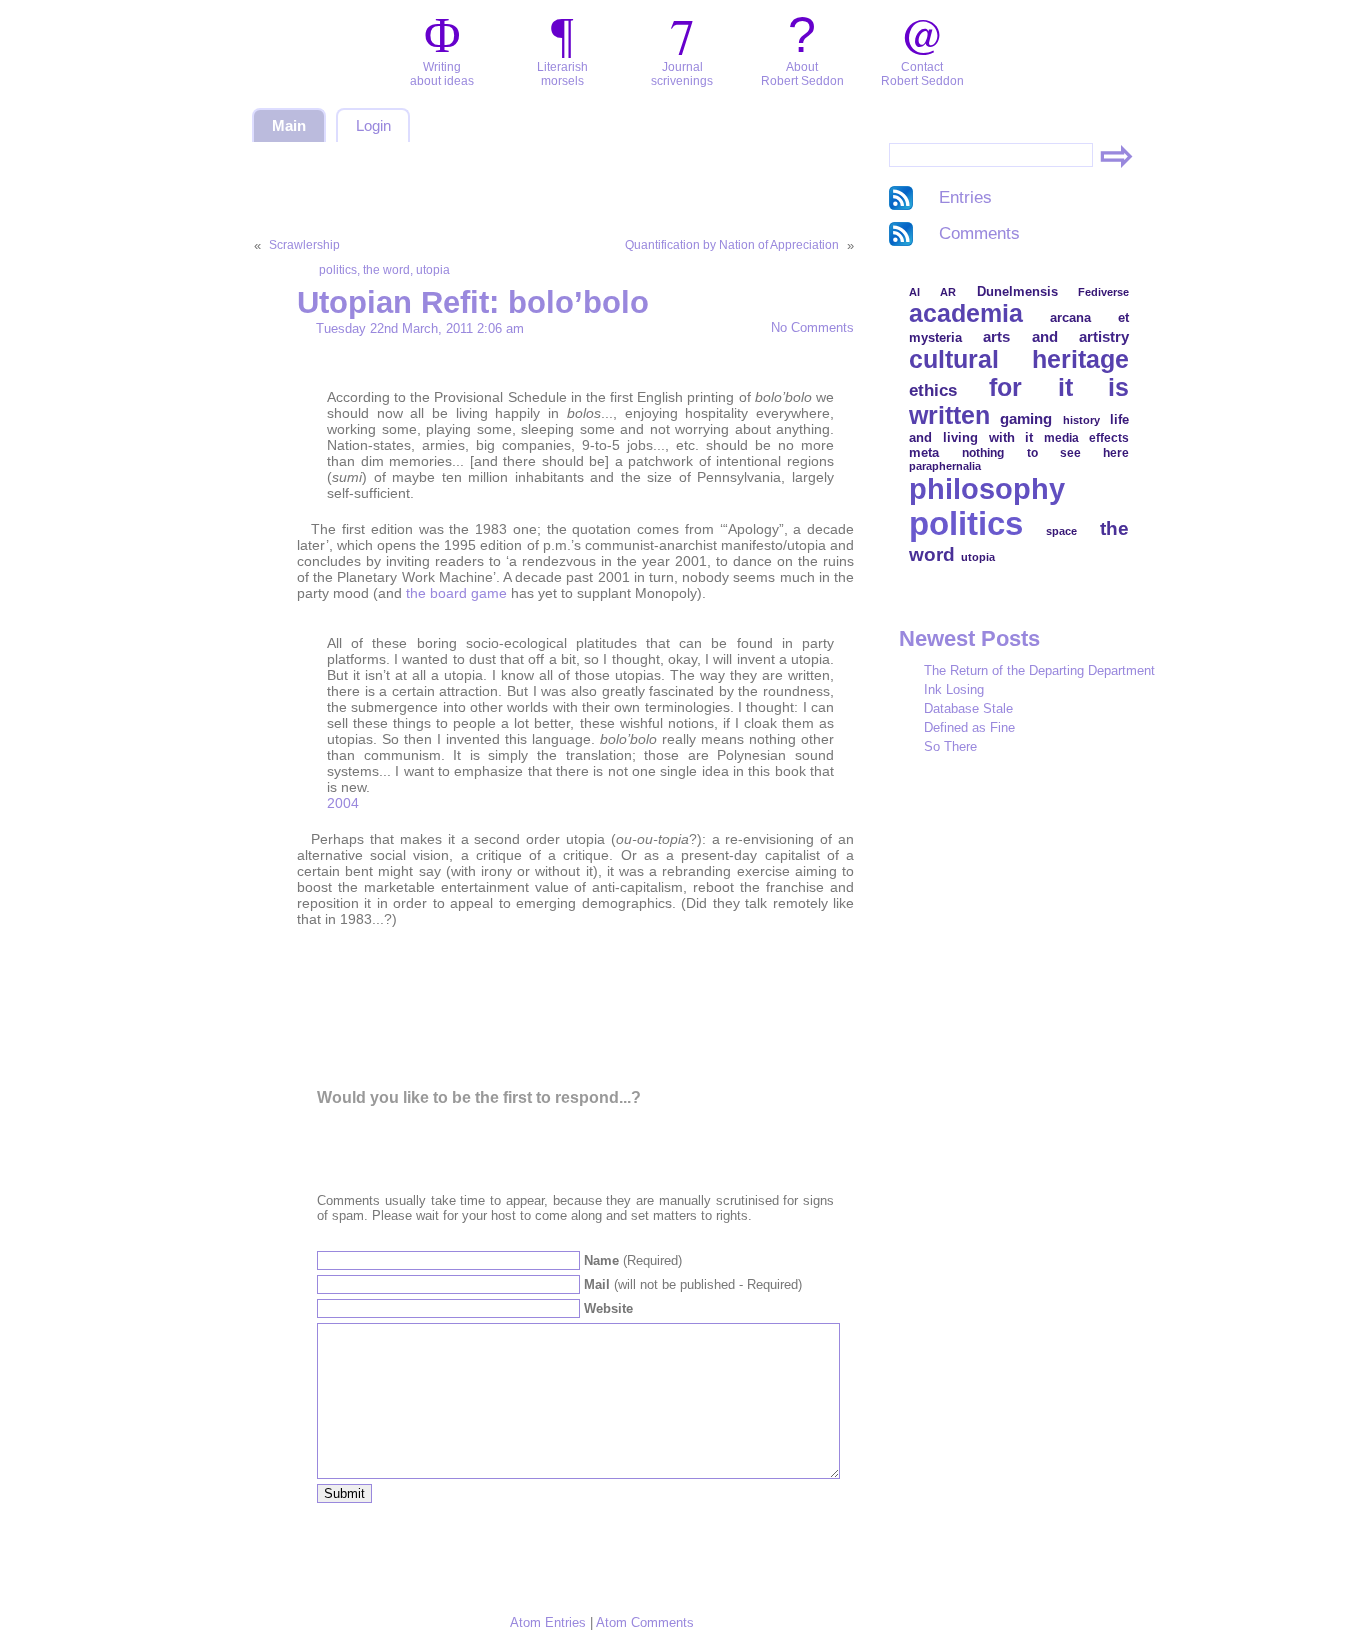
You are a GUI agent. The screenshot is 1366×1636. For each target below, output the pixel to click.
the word (386, 269)
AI (914, 292)
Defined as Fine (969, 727)
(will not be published (693, 1284)
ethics (933, 390)
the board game (456, 593)
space (1061, 531)
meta (924, 452)
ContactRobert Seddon (922, 74)
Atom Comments (645, 1622)
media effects (1086, 438)
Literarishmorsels (562, 74)
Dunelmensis (1017, 292)
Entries (965, 197)
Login (373, 126)
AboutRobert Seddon (802, 74)
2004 (343, 803)
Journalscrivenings (682, 74)
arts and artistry (1056, 336)
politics (338, 269)
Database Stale (968, 708)
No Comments (812, 327)
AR (948, 292)
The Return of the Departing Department (1039, 670)
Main (289, 126)
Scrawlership (304, 244)
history (1081, 420)
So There (950, 746)
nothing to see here (1045, 452)
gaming (1026, 418)
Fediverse (1103, 292)
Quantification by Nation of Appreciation (732, 244)
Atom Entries (548, 1622)
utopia (433, 269)
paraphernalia (945, 466)
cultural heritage (1019, 359)
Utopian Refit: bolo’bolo (473, 302)
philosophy (987, 488)
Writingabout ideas (442, 74)
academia (966, 313)
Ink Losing (954, 689)
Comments (979, 233)
